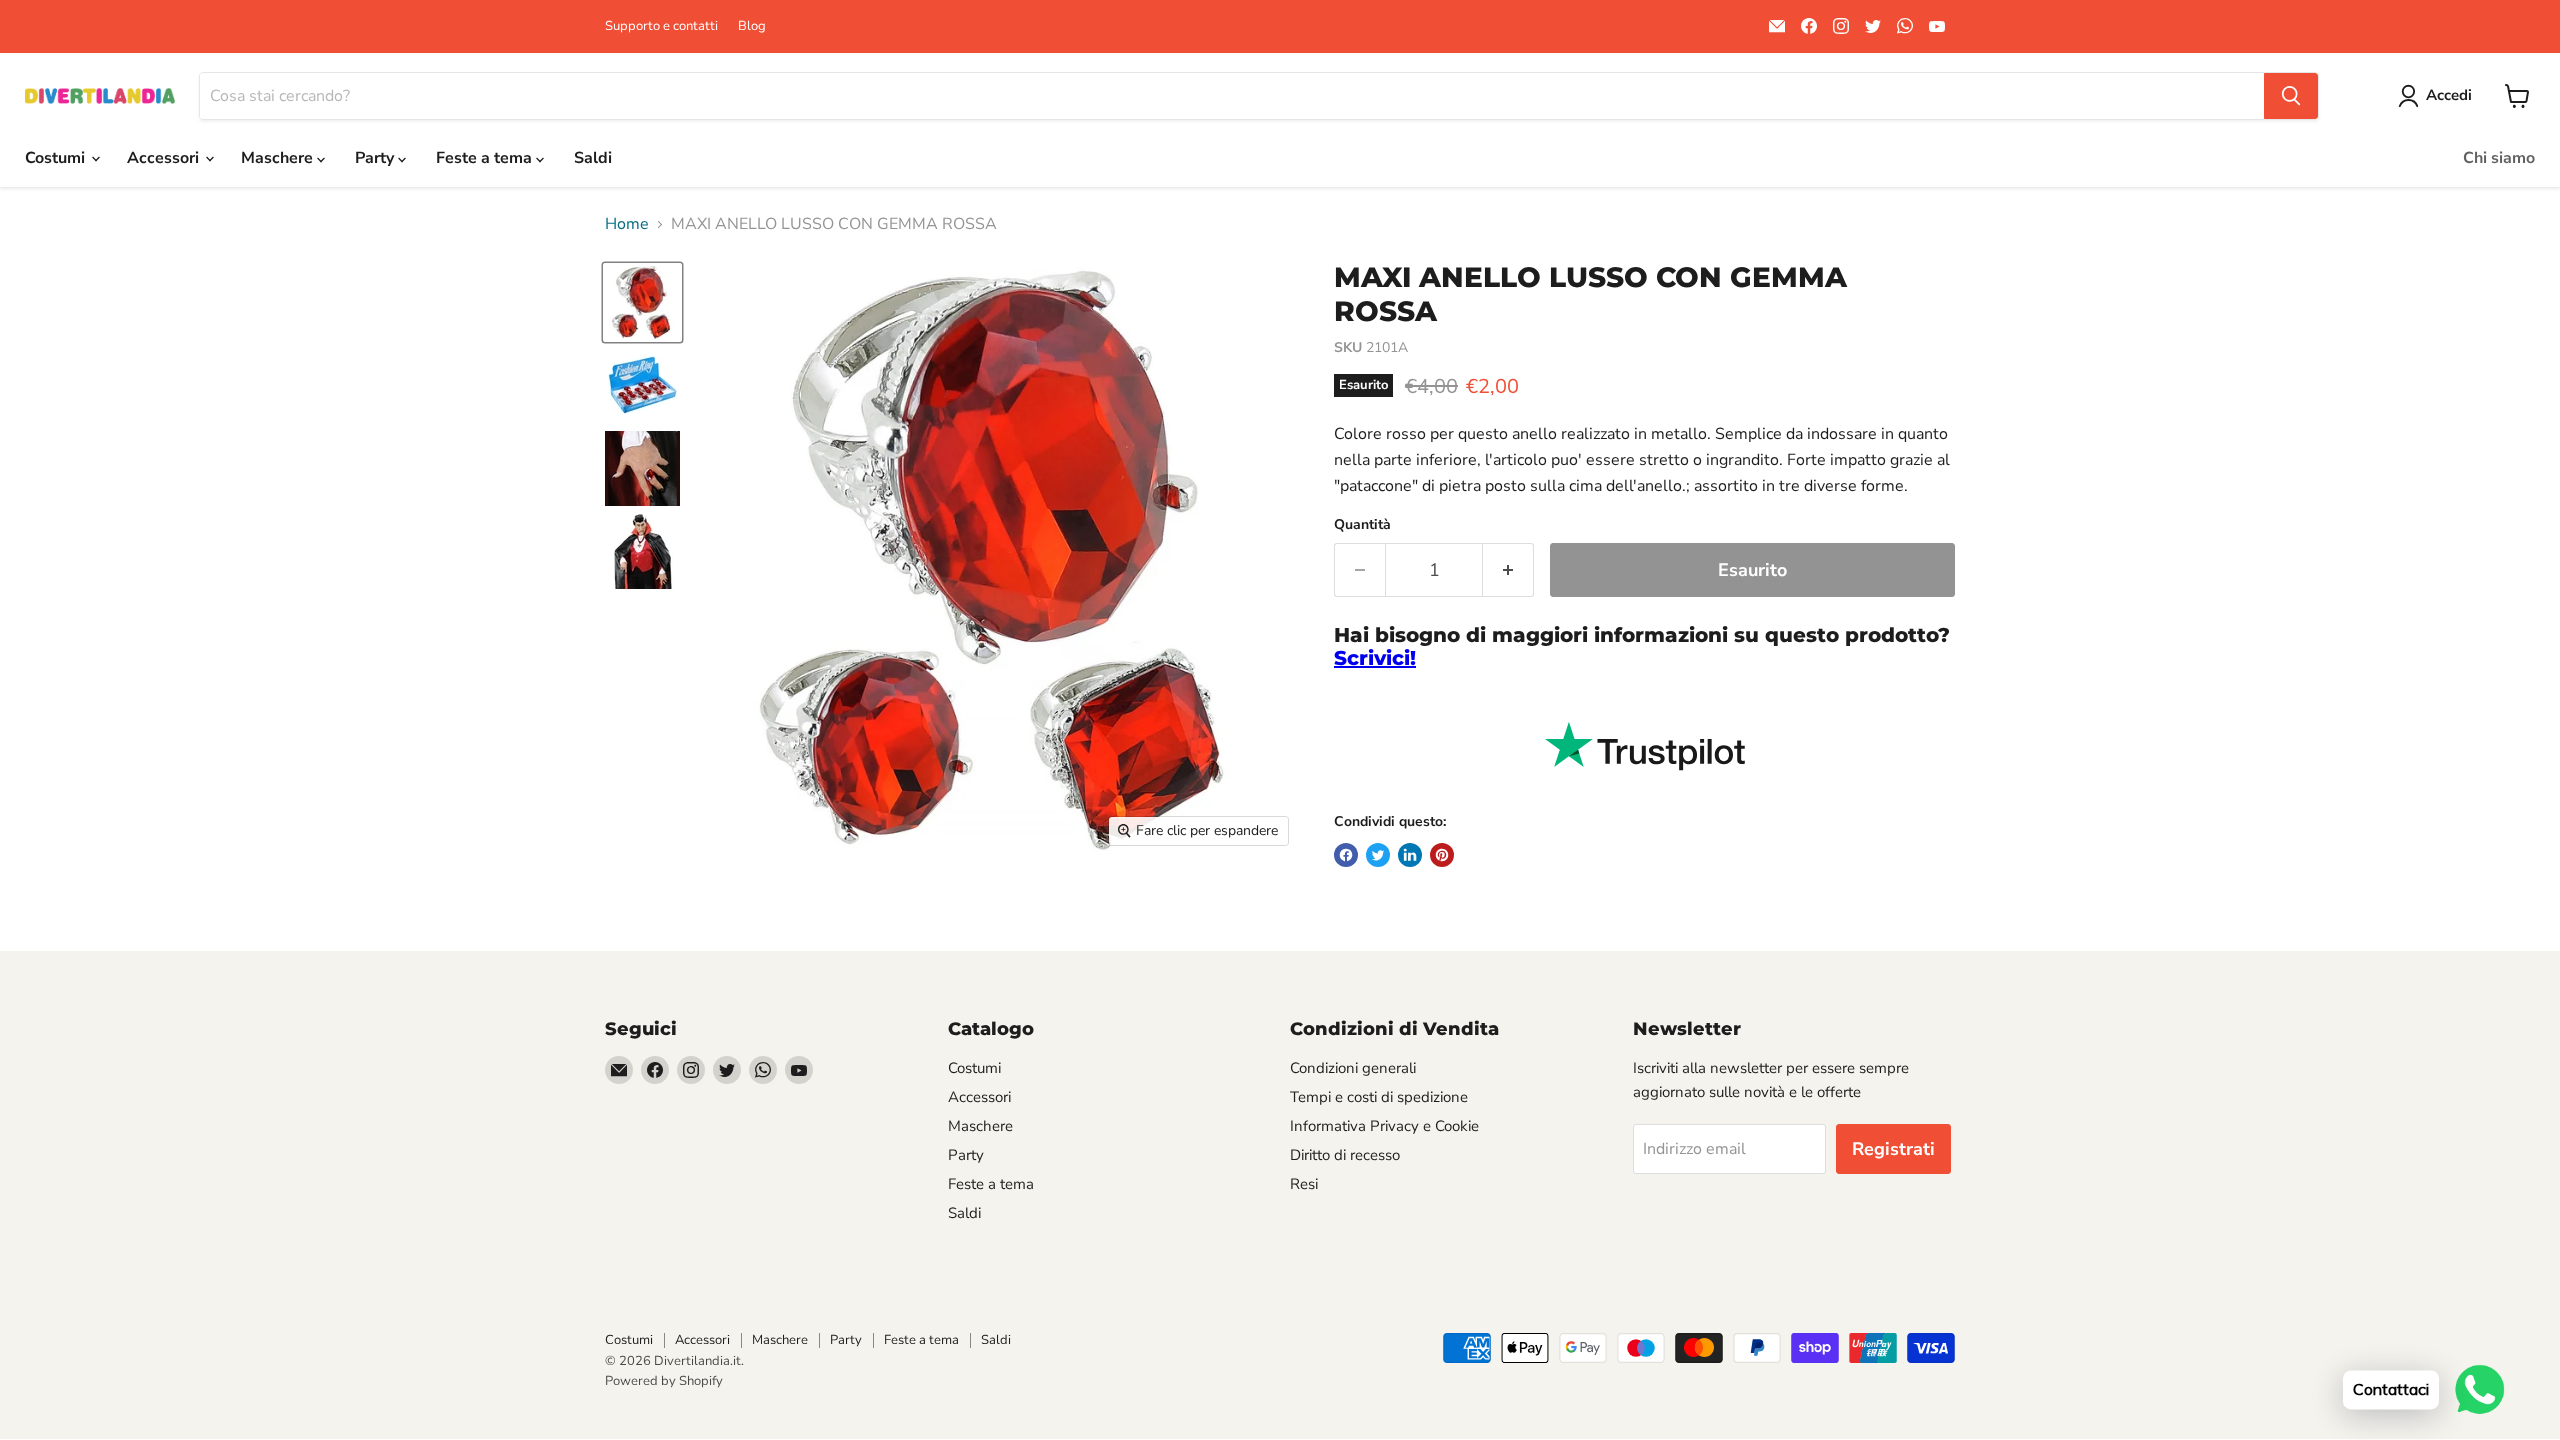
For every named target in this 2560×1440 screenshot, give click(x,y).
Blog (752, 26)
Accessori (165, 158)
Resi (1304, 1184)
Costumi (57, 158)
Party (376, 158)
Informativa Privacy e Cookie (1384, 1126)
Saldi (593, 158)
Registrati (1893, 1149)
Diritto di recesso (1345, 1155)
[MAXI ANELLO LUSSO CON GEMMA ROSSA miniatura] (642, 302)
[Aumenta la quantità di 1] (1508, 570)
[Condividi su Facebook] (1346, 855)
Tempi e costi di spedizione (1379, 1097)
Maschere (279, 158)
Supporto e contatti (661, 26)
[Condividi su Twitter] (1378, 855)
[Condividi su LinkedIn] (1410, 855)
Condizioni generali (1353, 1068)
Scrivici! (1375, 658)
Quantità (1362, 525)
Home (627, 224)
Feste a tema (486, 158)
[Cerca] (2291, 96)
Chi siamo (2499, 158)
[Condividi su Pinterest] (1442, 855)
